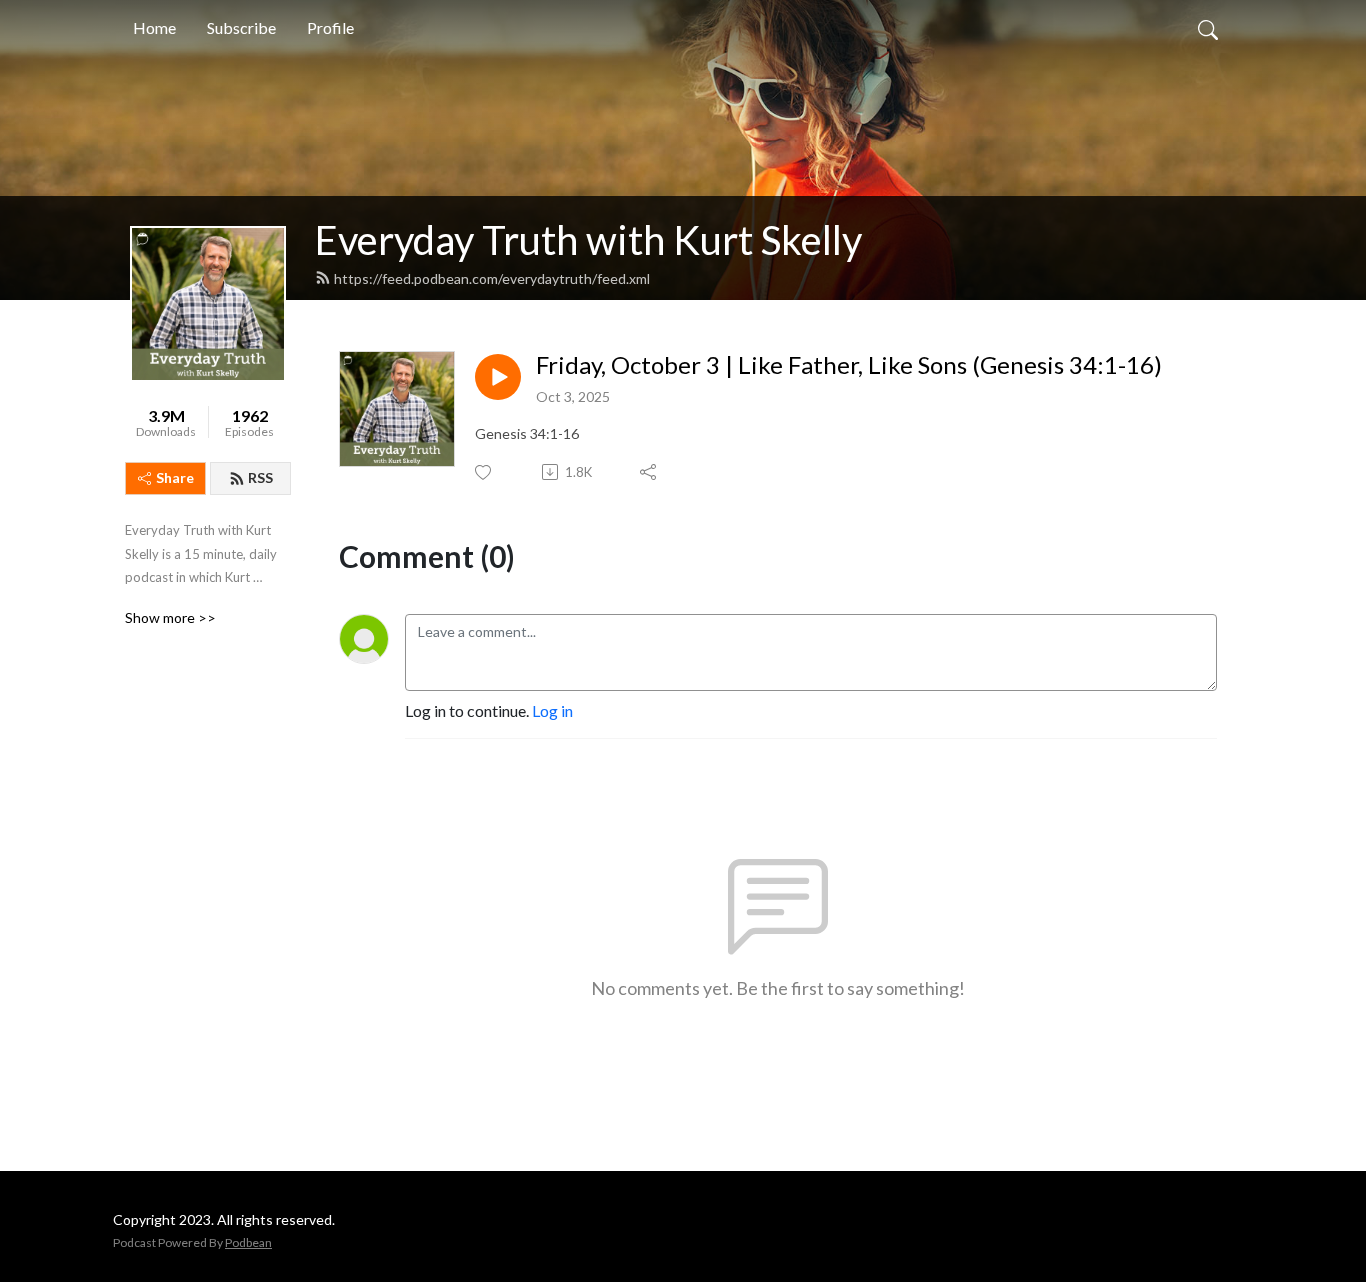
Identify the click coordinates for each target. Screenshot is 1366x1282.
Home (154, 27)
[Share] (649, 472)
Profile (330, 27)
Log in (552, 710)
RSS (260, 477)
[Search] (1208, 28)
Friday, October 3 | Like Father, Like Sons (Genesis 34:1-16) (849, 365)
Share (175, 477)
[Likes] (484, 472)
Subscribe (241, 27)
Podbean (248, 1242)
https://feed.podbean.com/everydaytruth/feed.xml (492, 278)
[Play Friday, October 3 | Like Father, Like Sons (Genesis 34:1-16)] (498, 377)
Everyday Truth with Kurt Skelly (588, 240)
